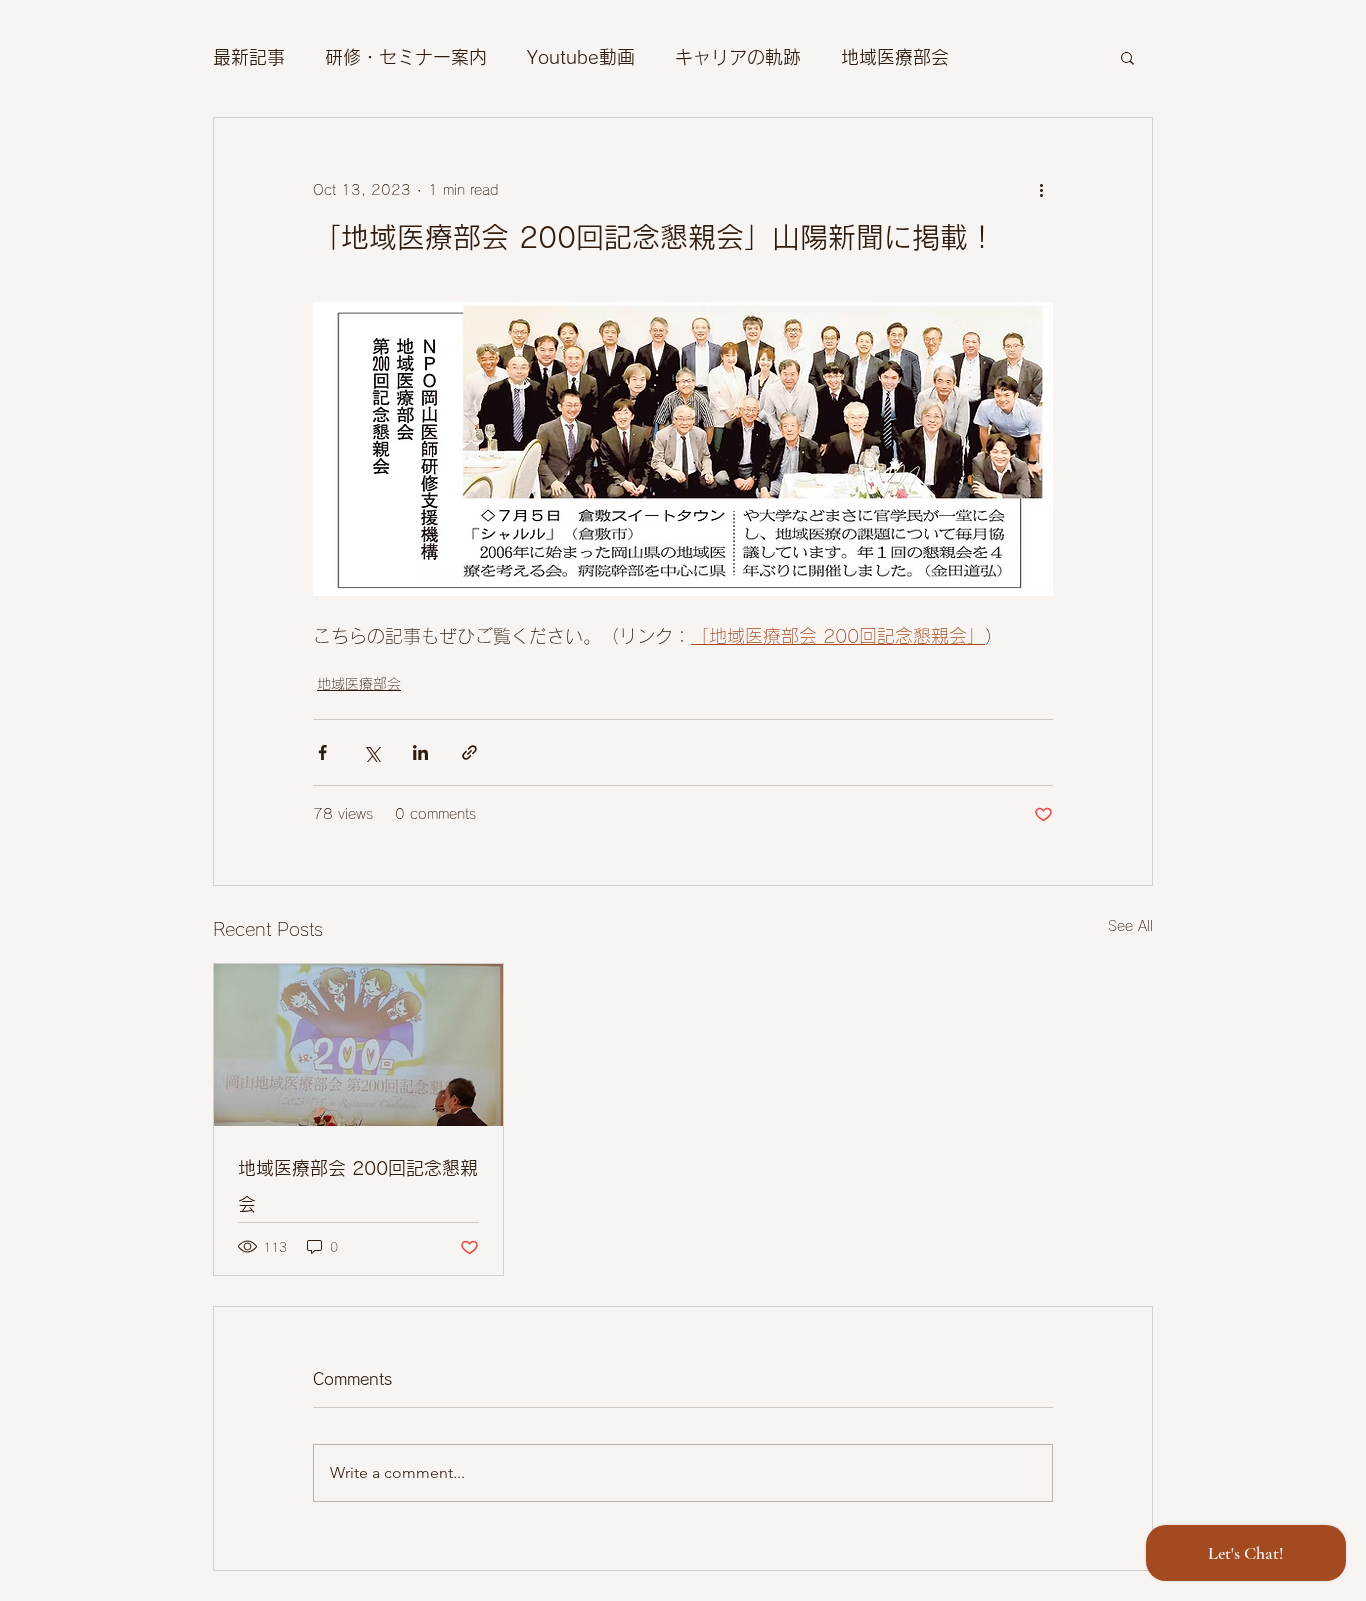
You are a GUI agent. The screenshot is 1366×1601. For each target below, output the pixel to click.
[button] (1127, 57)
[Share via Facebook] (322, 752)
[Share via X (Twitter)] (371, 752)
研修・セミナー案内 (406, 57)
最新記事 (249, 57)
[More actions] (1041, 190)
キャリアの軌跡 (738, 57)
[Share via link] (469, 752)
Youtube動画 (581, 57)
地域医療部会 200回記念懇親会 (358, 1186)
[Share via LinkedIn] (420, 752)
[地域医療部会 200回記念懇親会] (358, 1045)
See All (1130, 926)
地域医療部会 (895, 57)
